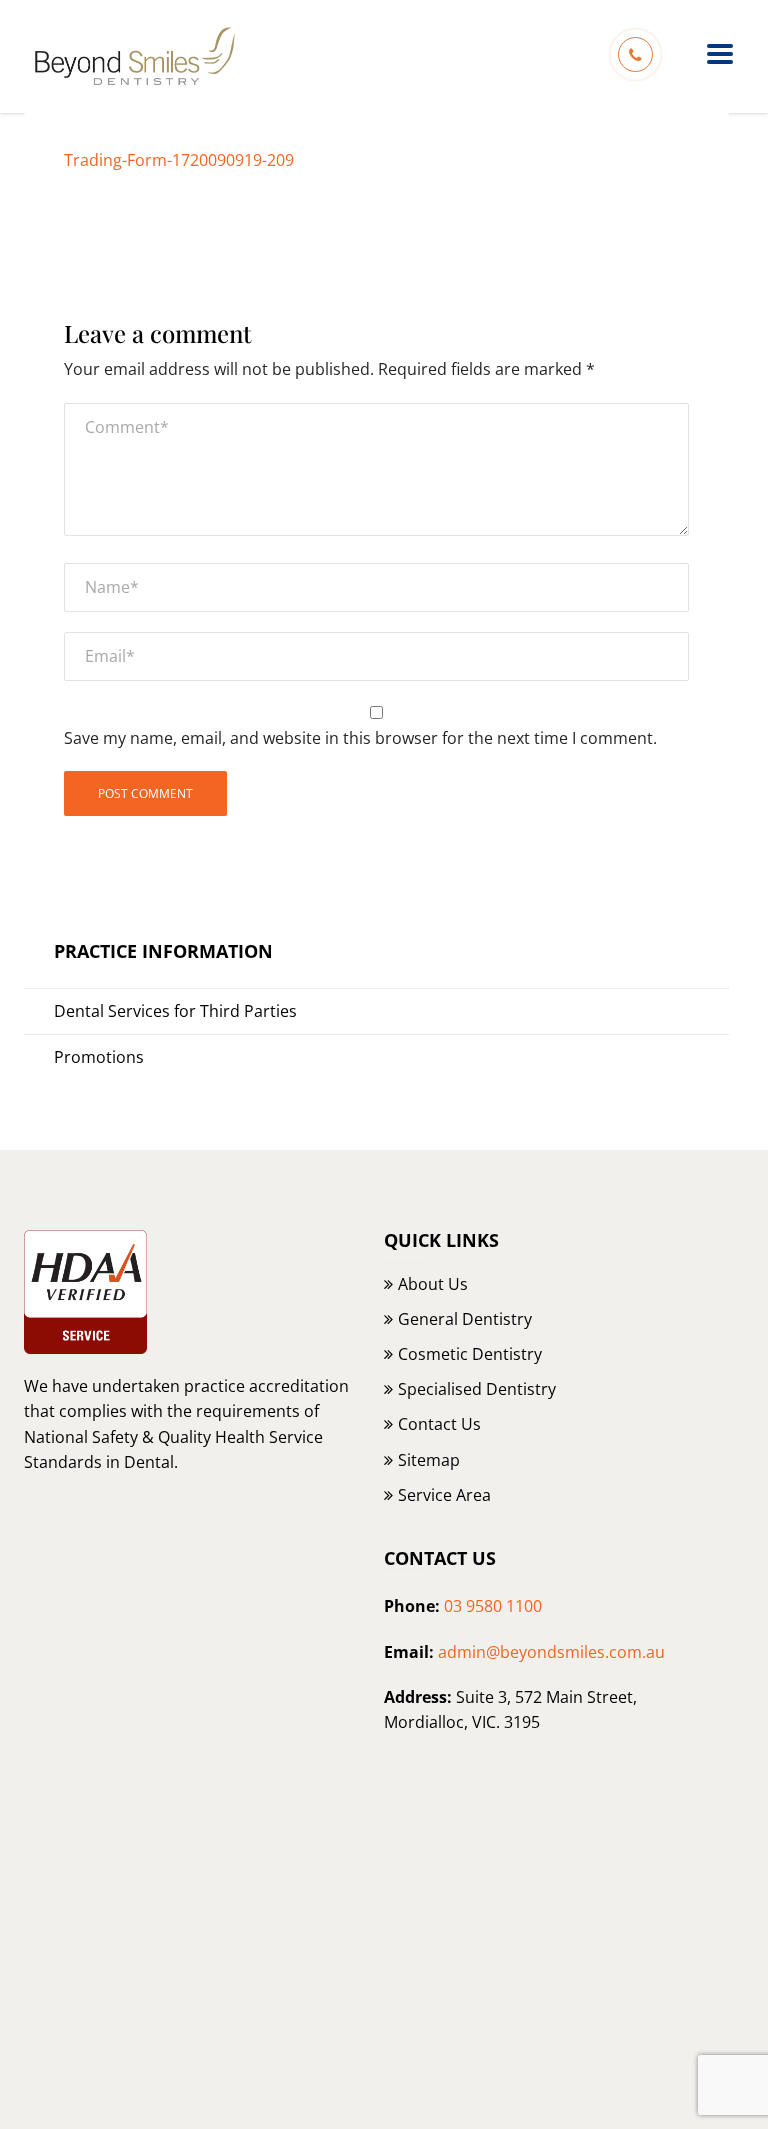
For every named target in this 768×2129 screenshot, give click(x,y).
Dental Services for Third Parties (175, 1011)
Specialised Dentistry (477, 1389)
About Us (433, 1284)
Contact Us (439, 1424)
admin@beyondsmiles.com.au (551, 1652)
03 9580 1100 (493, 1606)
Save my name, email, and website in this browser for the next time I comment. (360, 738)
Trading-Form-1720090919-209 (179, 160)
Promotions (99, 1057)
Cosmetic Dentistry (470, 1354)
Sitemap (429, 1460)
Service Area (444, 1495)
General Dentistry (465, 1319)
